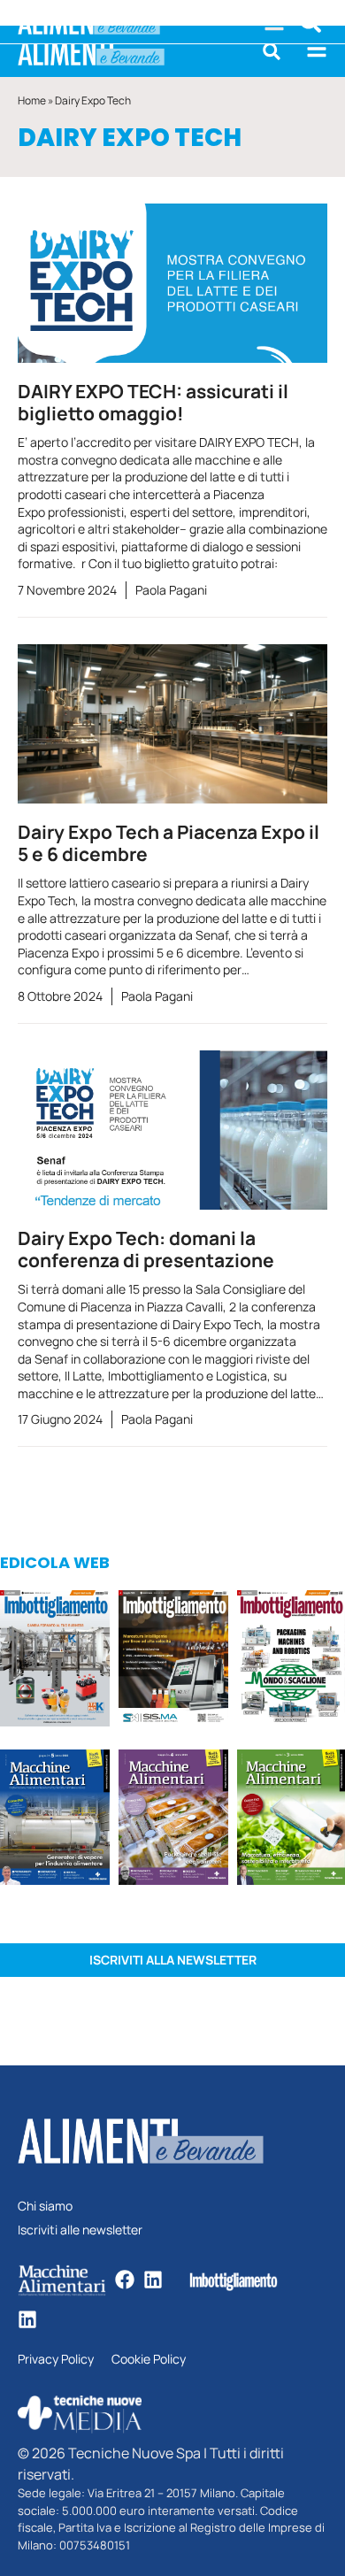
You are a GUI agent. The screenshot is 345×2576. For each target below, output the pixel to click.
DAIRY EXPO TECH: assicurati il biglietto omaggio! (153, 402)
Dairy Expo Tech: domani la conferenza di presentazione (146, 1249)
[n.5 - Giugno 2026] (55, 1820)
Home (32, 100)
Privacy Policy (56, 2360)
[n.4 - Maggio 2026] (173, 1661)
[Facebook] (125, 2280)
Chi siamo (45, 2207)
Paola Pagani (171, 590)
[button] (272, 51)
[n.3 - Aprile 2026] (291, 1661)
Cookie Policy (149, 2360)
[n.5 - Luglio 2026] (55, 1661)
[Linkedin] (153, 2280)
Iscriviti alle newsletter (80, 2230)
